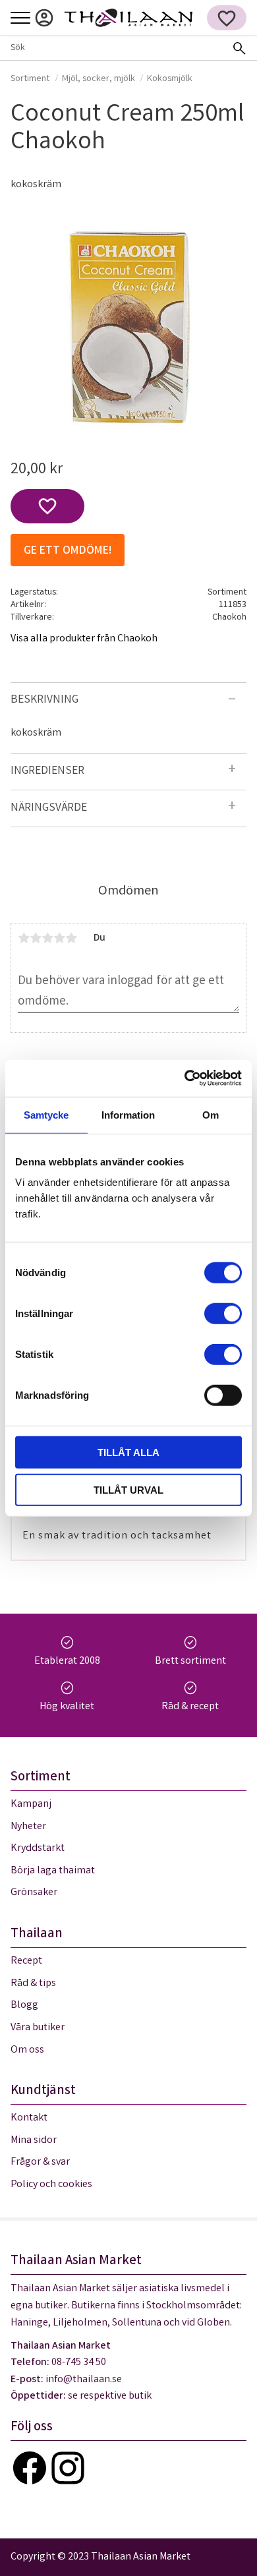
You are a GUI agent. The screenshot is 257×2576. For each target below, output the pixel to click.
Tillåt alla (128, 1452)
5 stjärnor (71, 938)
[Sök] (239, 48)
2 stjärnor (36, 938)
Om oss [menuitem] (27, 2050)
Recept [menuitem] (26, 1961)
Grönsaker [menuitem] (34, 1893)
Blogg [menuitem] (24, 2005)
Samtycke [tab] (46, 1114)
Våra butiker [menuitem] (38, 2028)
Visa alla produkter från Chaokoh (84, 639)
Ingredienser (47, 772)
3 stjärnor (47, 938)
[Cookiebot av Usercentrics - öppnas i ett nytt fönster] (185, 1078)
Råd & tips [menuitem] (33, 1984)
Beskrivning (44, 700)
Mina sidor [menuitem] (44, 18)
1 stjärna (24, 938)
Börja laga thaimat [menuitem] (53, 1871)
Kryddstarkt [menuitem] (38, 1849)
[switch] (223, 1314)
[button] (20, 19)
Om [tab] (211, 1114)
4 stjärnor (59, 938)
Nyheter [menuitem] (28, 1827)
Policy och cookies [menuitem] (51, 2185)
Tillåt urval (128, 1489)
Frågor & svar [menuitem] (40, 2162)
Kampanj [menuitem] (31, 1804)
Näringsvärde (49, 808)
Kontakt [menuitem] (29, 2118)
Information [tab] (128, 1114)
